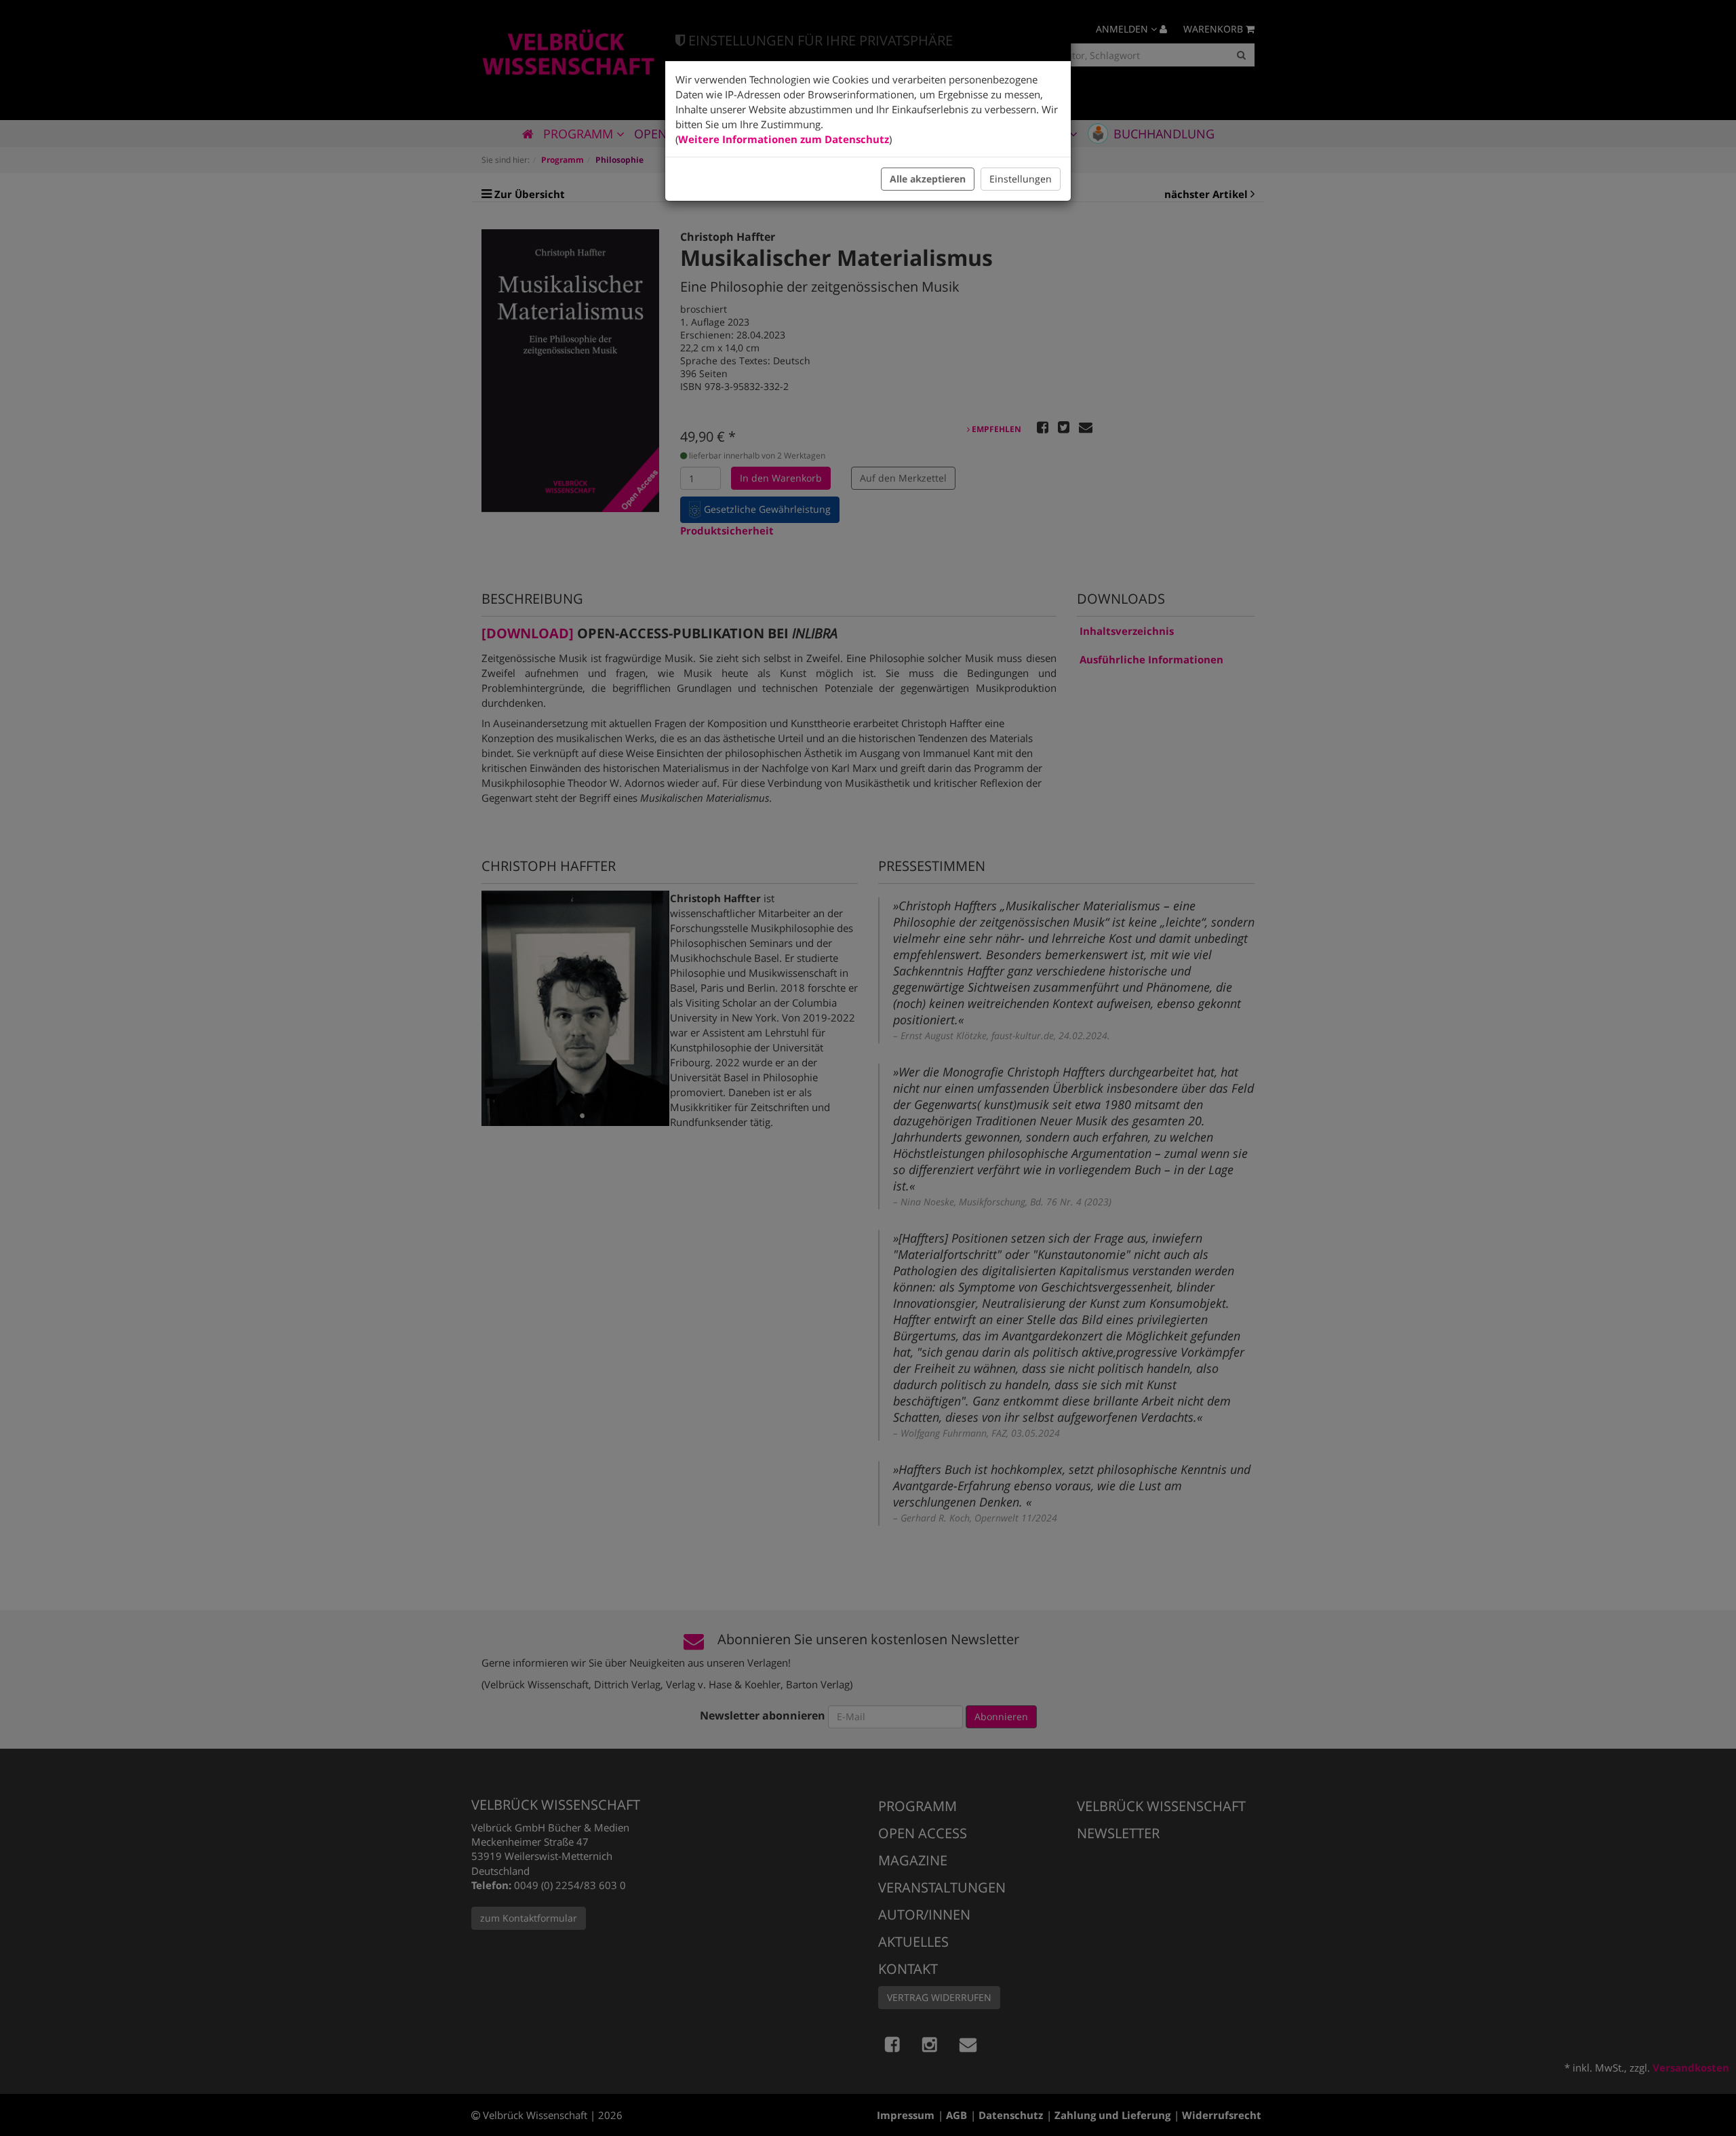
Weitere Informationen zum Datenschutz (784, 139)
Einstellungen (1021, 179)
